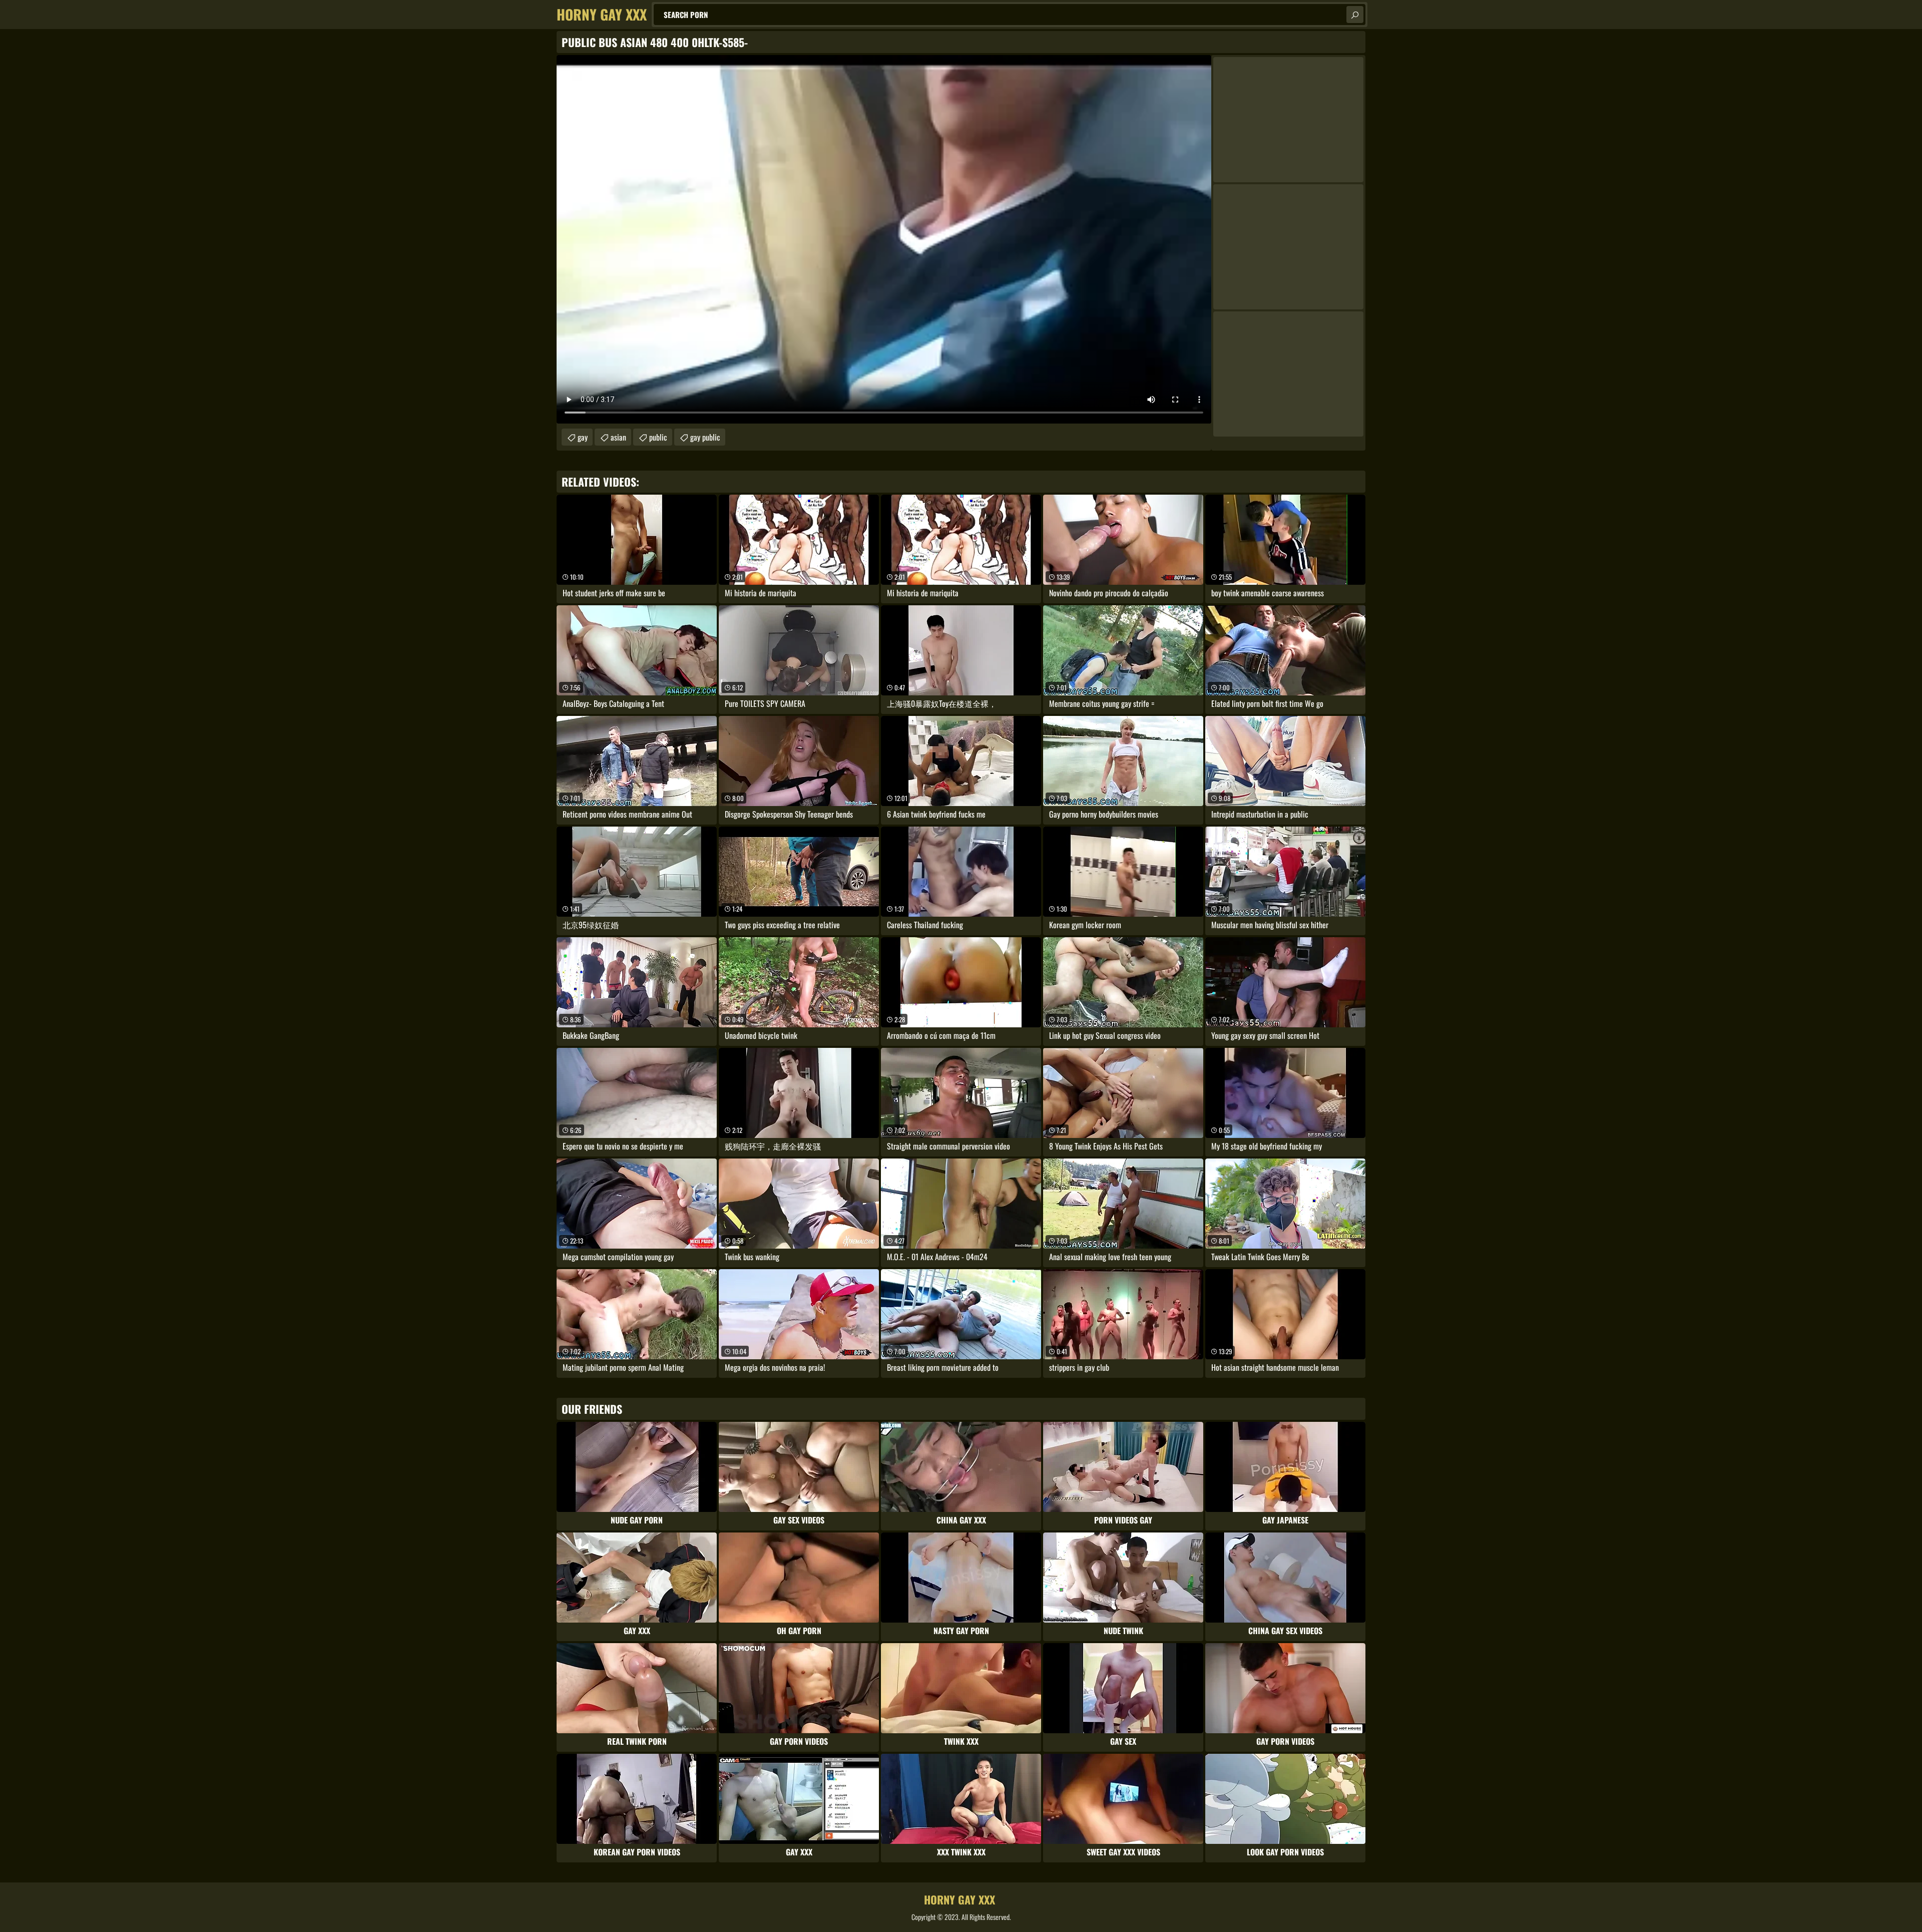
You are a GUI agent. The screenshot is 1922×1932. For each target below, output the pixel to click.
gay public (705, 437)
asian (618, 437)
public (658, 437)
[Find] (1355, 15)
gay (583, 437)
